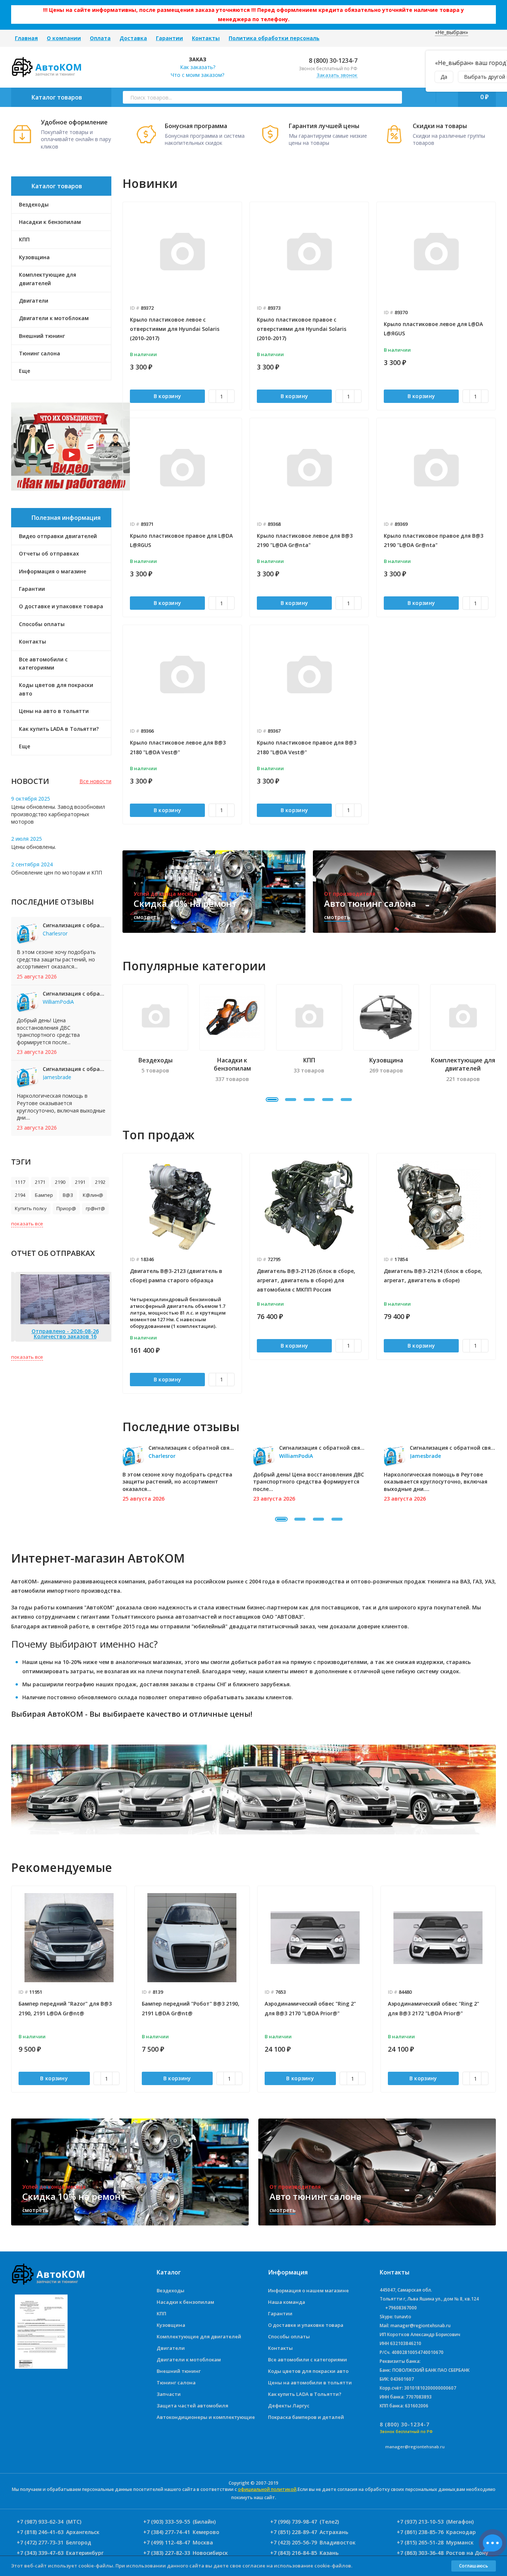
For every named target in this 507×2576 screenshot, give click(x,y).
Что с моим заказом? (197, 75)
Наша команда (287, 2302)
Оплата (100, 38)
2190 (60, 1182)
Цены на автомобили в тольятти (310, 2383)
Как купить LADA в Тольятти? (59, 729)
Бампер (44, 1195)
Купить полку (31, 1208)
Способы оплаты (42, 624)
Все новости (95, 781)
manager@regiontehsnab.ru (415, 2447)
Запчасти (169, 2394)
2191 (80, 1182)
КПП (161, 2313)
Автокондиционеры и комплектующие (206, 2417)
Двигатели (171, 2348)
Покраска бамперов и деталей (306, 2417)
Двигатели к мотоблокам (189, 2360)
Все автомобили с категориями (43, 663)
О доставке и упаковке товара (61, 606)
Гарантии (169, 38)
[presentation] (122, 1273)
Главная (26, 38)
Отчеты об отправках (49, 553)
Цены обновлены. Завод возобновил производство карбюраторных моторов (58, 814)
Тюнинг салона (176, 2383)
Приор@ (66, 1208)
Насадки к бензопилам (185, 2302)
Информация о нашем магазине (308, 2290)
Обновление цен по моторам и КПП (57, 872)
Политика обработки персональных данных (291, 38)
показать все (27, 1224)
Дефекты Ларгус (289, 2406)
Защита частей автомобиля (192, 2406)
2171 (40, 1182)
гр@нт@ (95, 1208)
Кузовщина (171, 2325)
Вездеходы (171, 2290)
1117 (20, 1182)
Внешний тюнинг (179, 2371)
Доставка (133, 38)
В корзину (168, 396)
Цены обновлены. (34, 847)
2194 (20, 1195)
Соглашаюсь (474, 2566)
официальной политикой (267, 2489)
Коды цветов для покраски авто (56, 689)
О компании (64, 38)
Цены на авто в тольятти (54, 711)
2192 (100, 1182)
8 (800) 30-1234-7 (332, 61)
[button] (272, 1100)
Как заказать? (198, 67)
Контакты (206, 38)
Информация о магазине (53, 571)
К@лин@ (93, 1195)
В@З (68, 1195)
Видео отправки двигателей (58, 536)
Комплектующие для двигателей (199, 2336)
